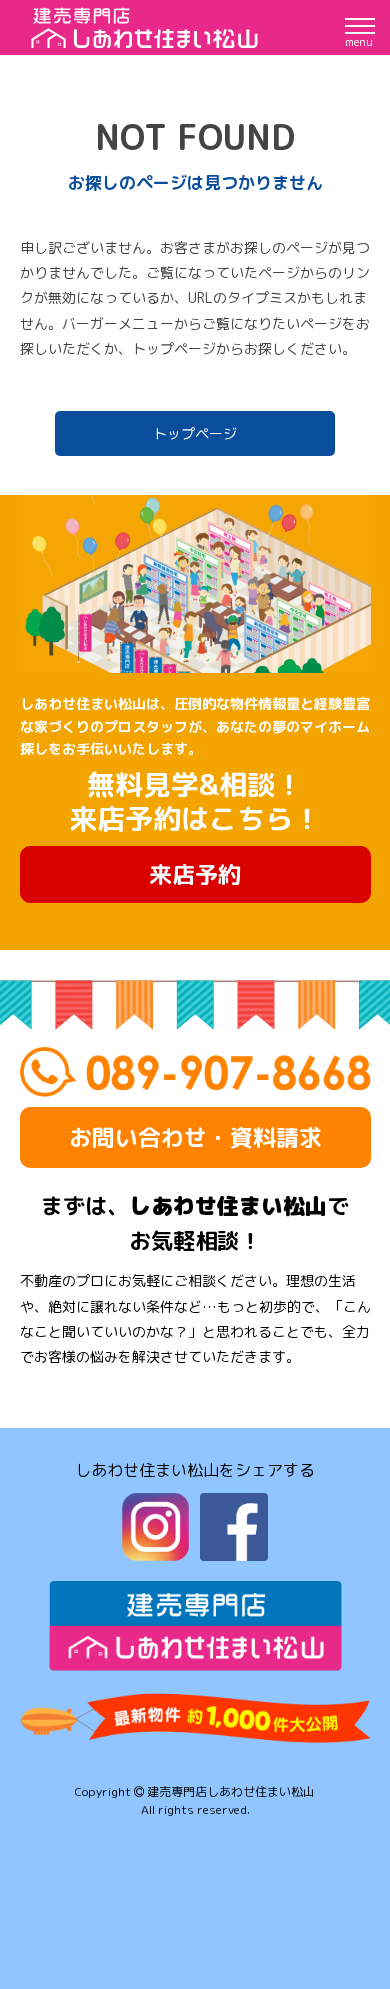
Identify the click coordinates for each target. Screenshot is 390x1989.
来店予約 (195, 874)
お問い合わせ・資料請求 (195, 1137)
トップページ (195, 433)
